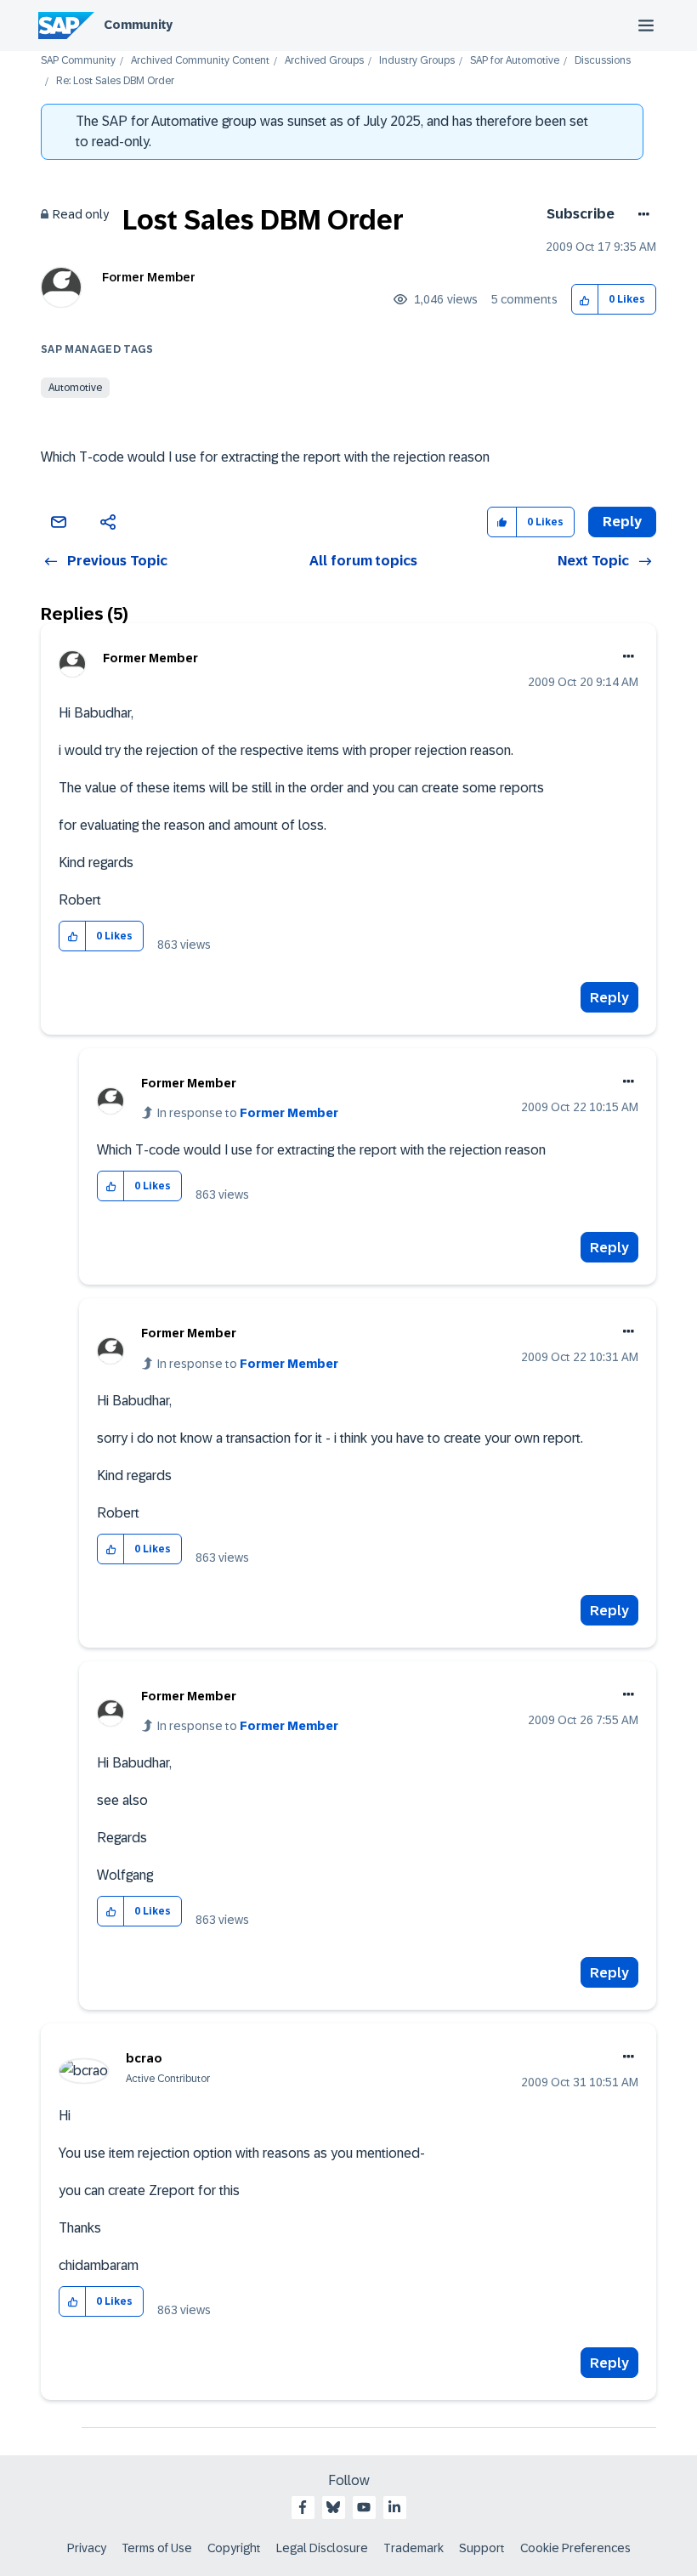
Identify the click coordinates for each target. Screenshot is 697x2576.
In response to (248, 1113)
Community (138, 25)
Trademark (414, 2548)
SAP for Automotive (515, 61)
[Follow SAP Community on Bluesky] (333, 2507)
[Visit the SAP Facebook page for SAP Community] (303, 2507)
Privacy (87, 2548)
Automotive (75, 388)
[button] (585, 300)
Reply (609, 998)
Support (482, 2548)
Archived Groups (324, 61)
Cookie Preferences (575, 2548)
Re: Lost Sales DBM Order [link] (115, 81)
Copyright (234, 2548)
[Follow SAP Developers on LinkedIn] (394, 2507)
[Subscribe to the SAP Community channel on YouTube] (364, 2507)
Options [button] (640, 214)
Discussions (603, 61)
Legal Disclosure (322, 2548)
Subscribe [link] (581, 214)
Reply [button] (622, 522)
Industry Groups (417, 61)
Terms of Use (157, 2548)
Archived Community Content (200, 61)
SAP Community (78, 61)
